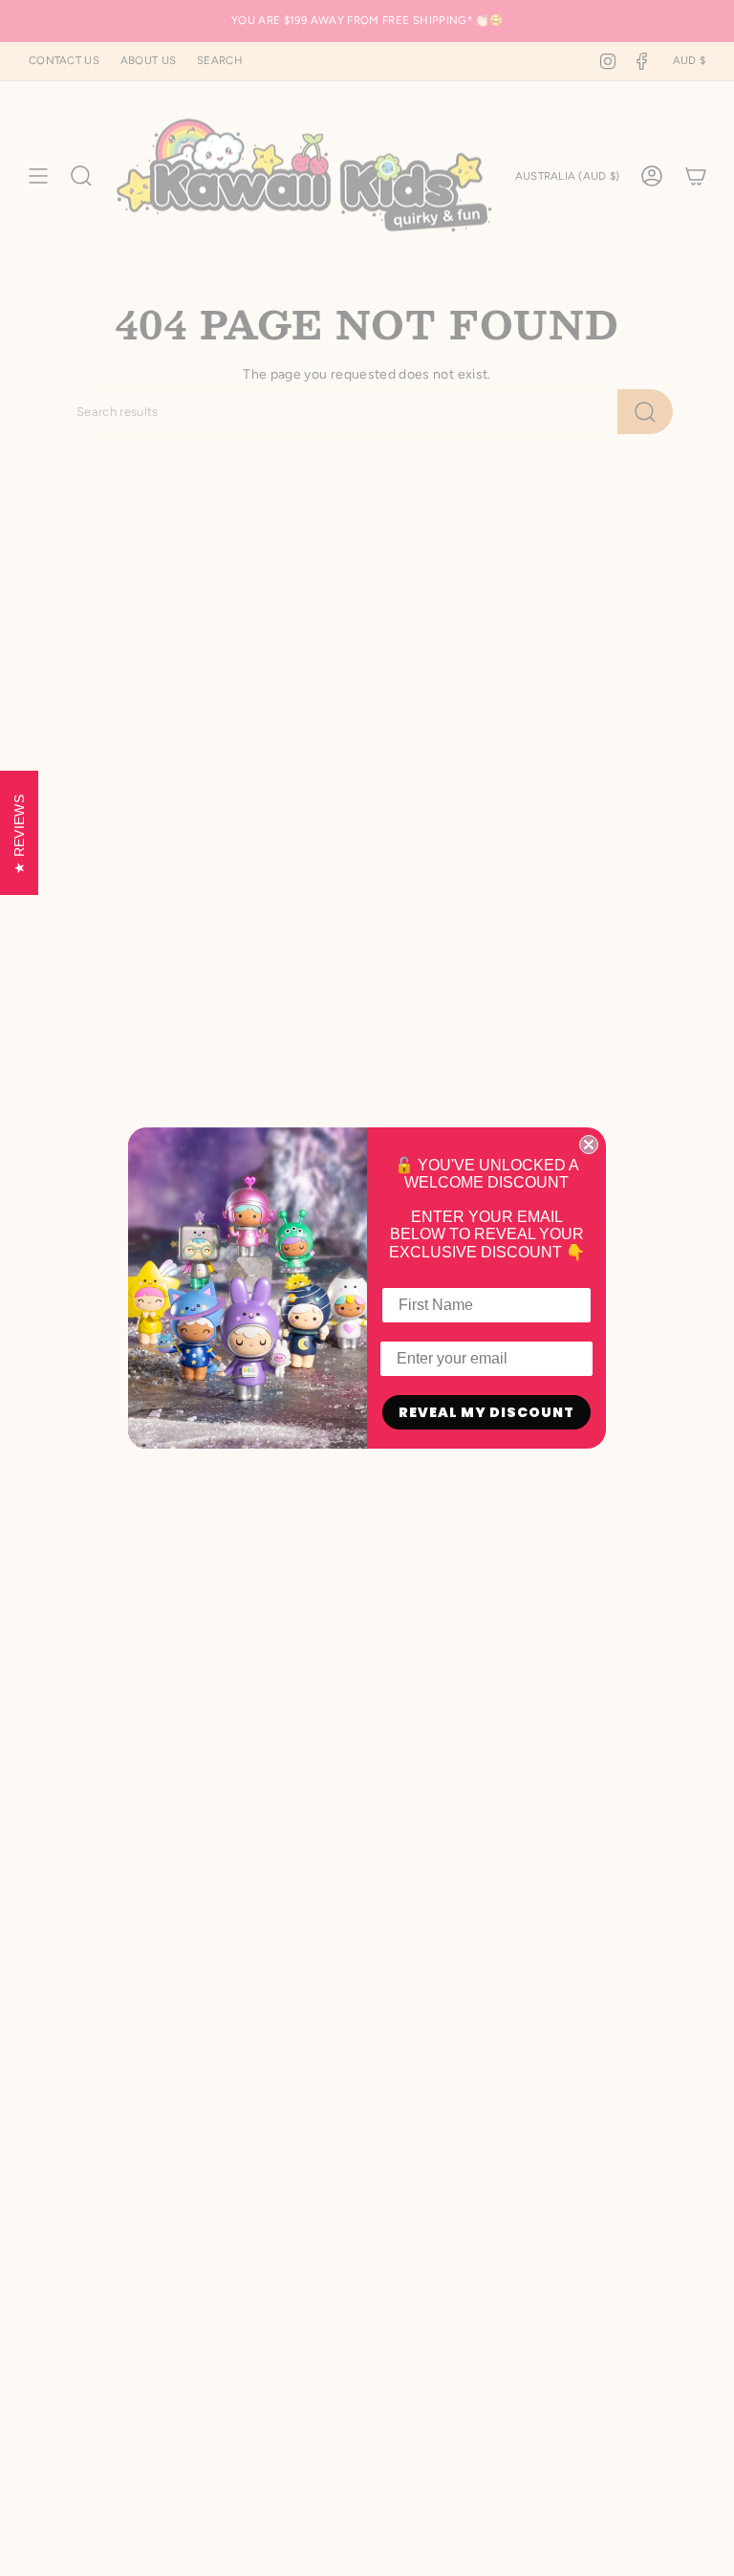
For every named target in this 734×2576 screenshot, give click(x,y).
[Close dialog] (589, 1145)
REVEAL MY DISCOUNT (486, 1412)
